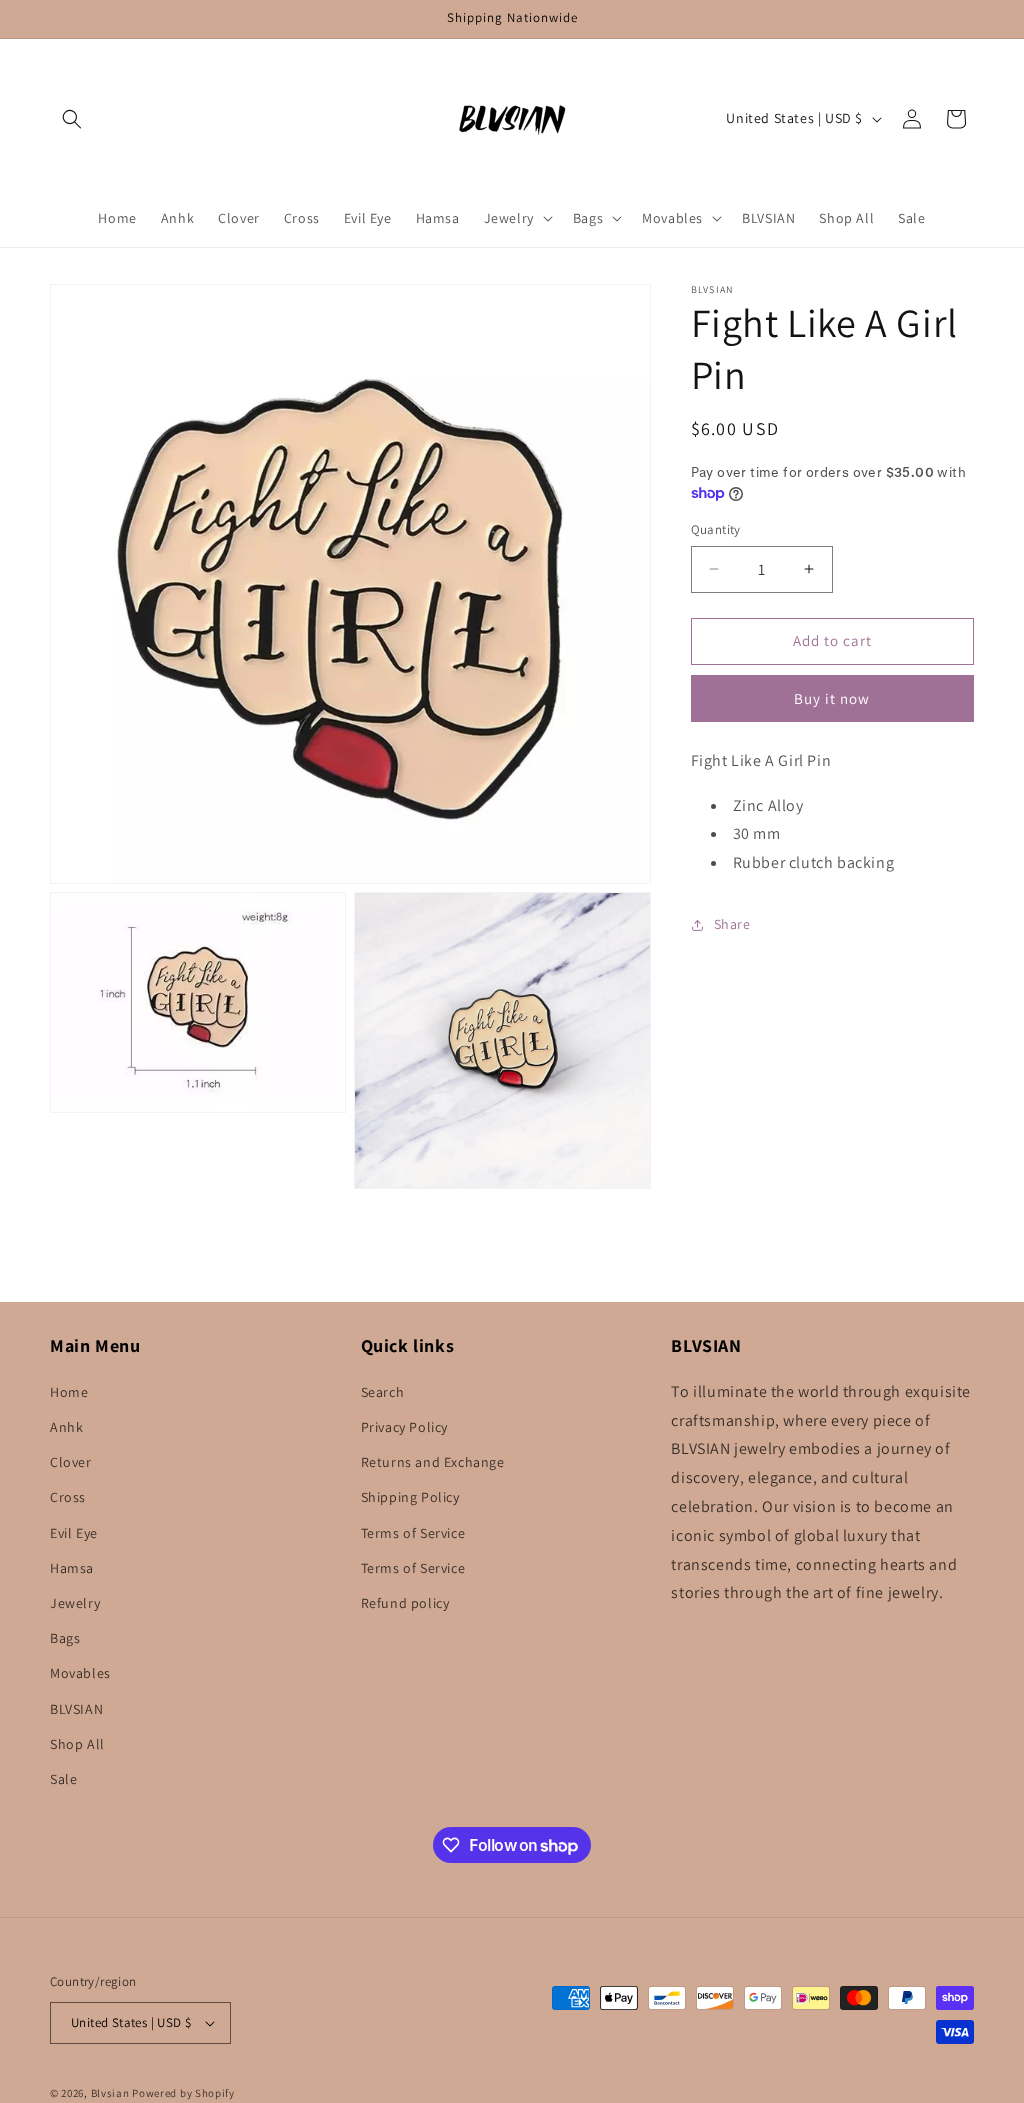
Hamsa (72, 1568)
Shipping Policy (410, 1497)
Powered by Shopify (183, 2093)
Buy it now (832, 698)
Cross (68, 1497)
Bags (65, 1638)
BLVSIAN (76, 1709)
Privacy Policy (404, 1427)
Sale (63, 1779)
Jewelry (75, 1603)
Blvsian (110, 2093)
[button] (72, 119)
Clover (71, 1462)
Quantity (716, 529)
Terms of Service (413, 1533)
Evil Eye (74, 1533)
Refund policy (405, 1603)
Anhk (66, 1427)
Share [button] (732, 924)
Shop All (77, 1744)
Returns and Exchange (433, 1462)
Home (69, 1392)
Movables (80, 1673)
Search (383, 1392)
